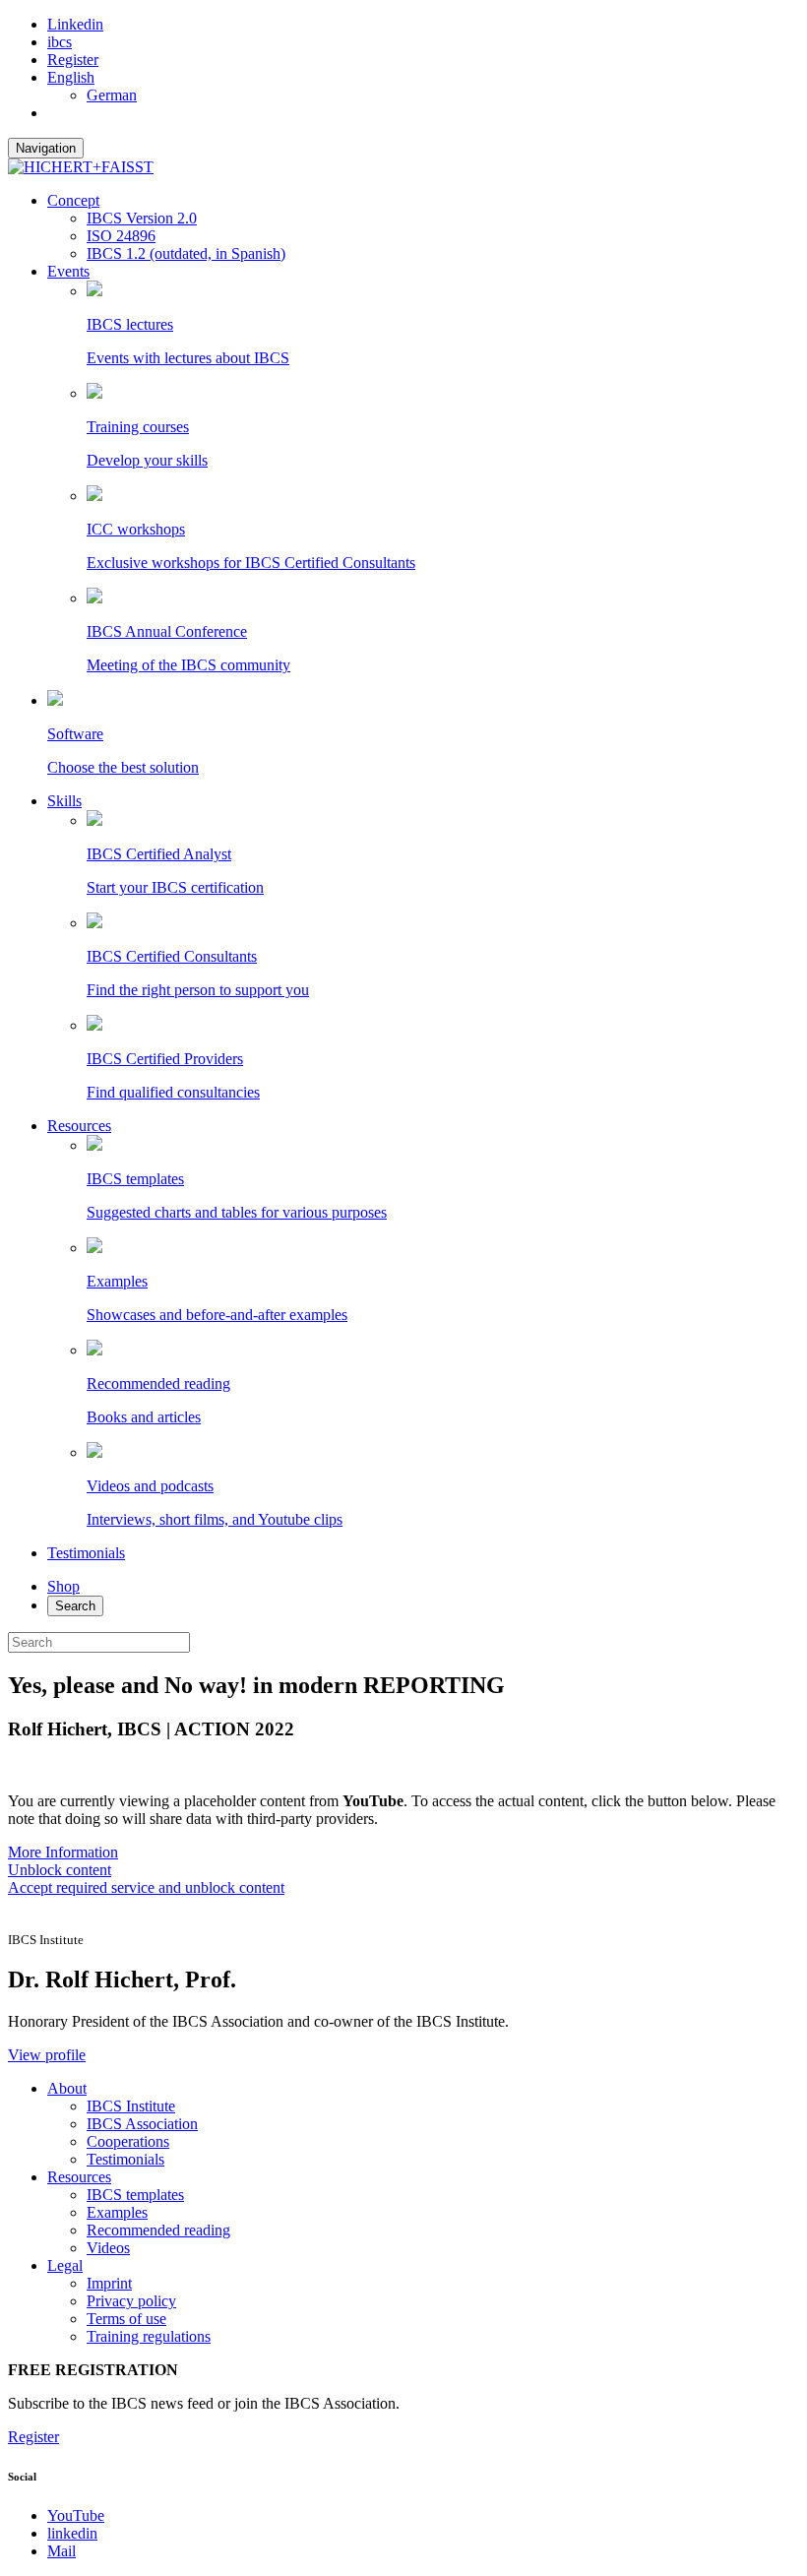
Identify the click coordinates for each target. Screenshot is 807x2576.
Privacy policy (131, 2301)
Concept (73, 200)
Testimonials (86, 1553)
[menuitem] (71, 77)
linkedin (72, 2533)
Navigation (46, 148)
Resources (79, 1126)
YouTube (76, 2515)
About (67, 2088)
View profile (47, 2055)
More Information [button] (63, 1852)
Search (75, 1606)
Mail (62, 2551)
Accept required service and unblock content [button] (146, 1887)
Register (73, 60)
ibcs (60, 42)
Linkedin (75, 24)
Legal (65, 2265)
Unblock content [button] (60, 1870)
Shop (63, 1586)
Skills (64, 801)
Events (68, 271)
